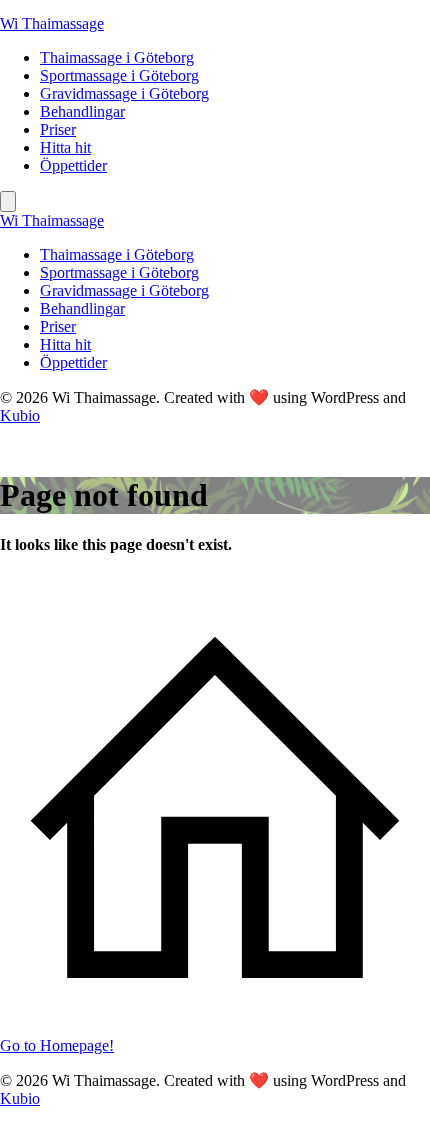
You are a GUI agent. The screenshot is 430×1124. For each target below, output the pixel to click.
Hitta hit (65, 147)
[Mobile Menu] (8, 201)
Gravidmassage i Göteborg (124, 93)
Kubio (20, 415)
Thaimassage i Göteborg (117, 57)
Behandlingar (82, 111)
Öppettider (73, 165)
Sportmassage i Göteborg (119, 75)
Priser (58, 129)
